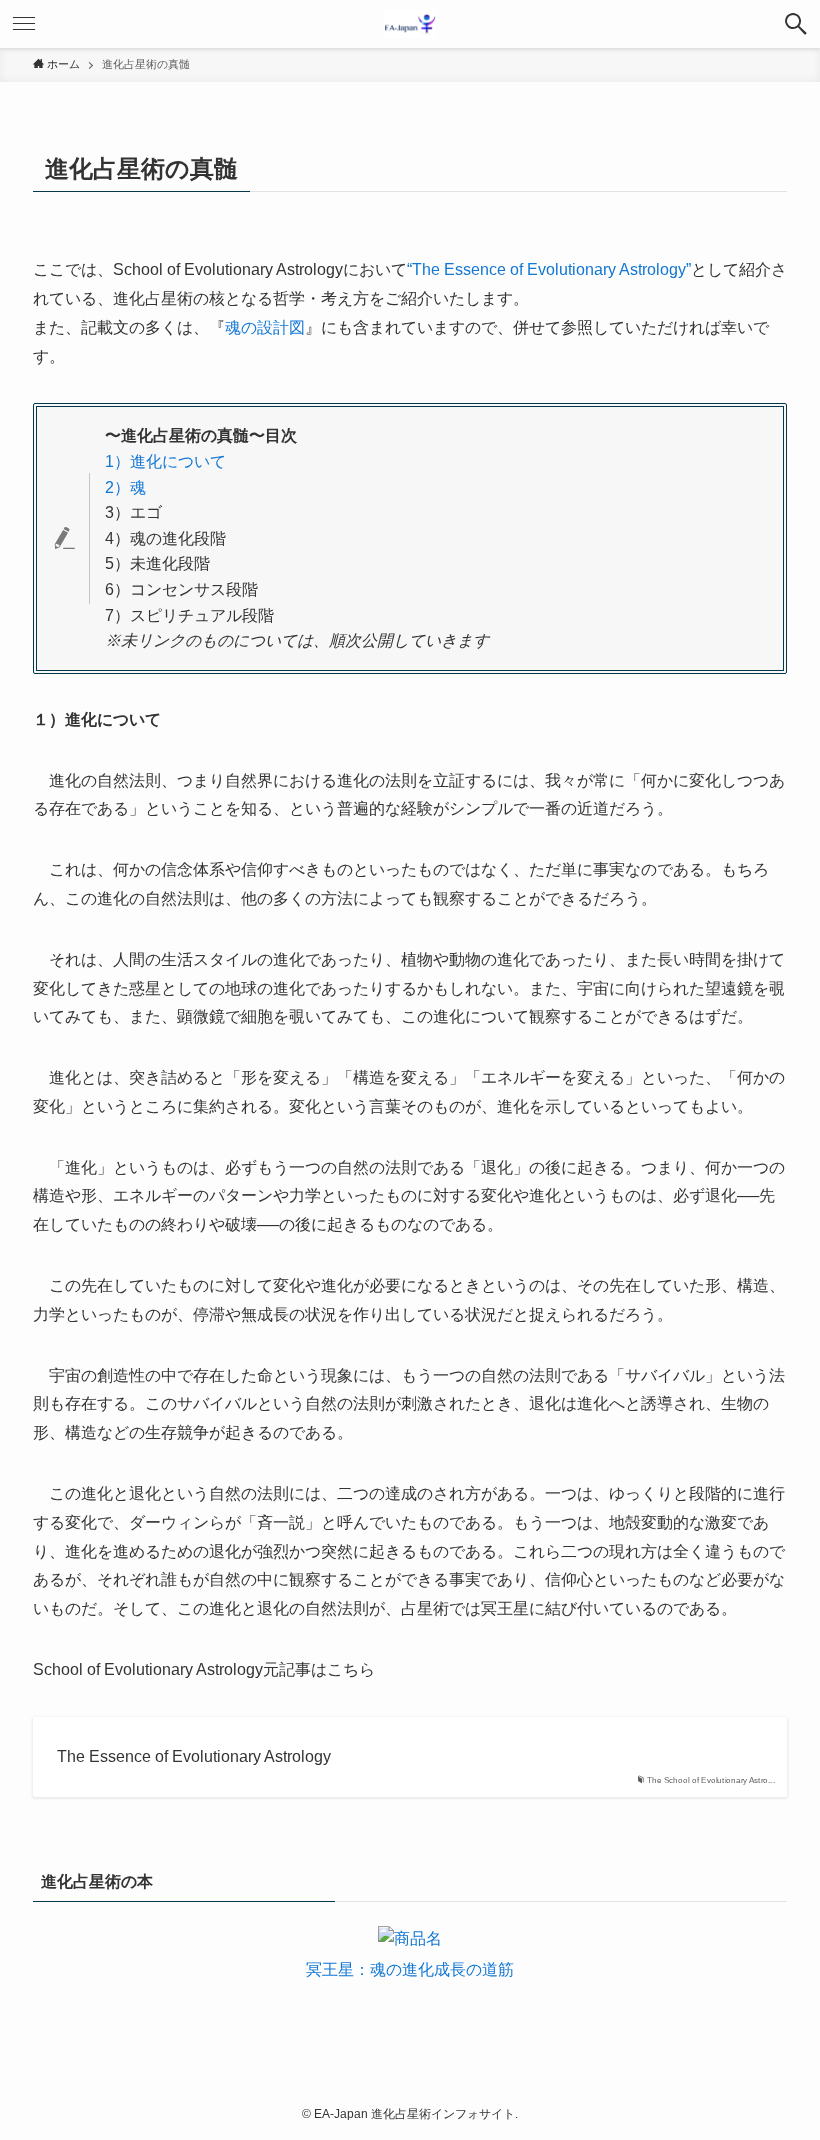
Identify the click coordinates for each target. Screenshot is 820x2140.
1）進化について (165, 461)
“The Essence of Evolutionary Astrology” (549, 269)
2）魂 (125, 487)
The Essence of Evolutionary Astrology (194, 1756)
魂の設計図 (265, 327)
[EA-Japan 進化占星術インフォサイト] (410, 24)
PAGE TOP (780, 2059)
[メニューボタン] (24, 24)
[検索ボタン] (796, 24)
